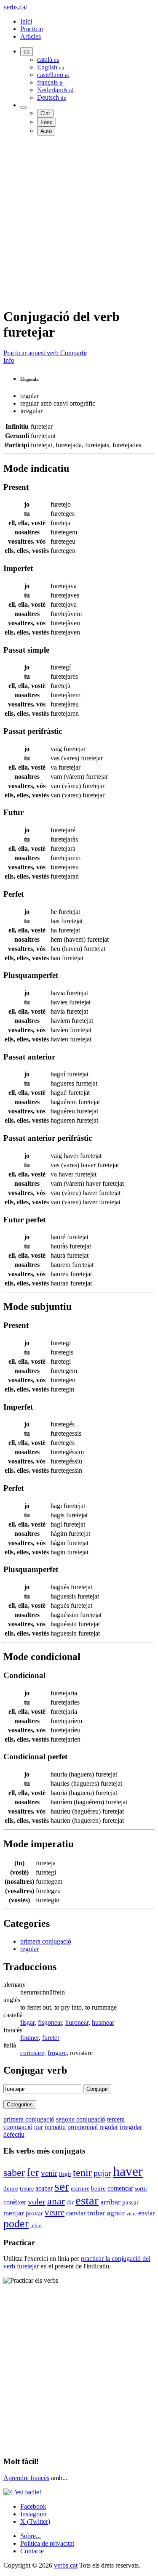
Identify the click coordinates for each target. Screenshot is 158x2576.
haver (128, 2171)
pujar (102, 2173)
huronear (77, 2022)
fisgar (27, 2022)
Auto (46, 131)
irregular (131, 2127)
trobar (96, 2213)
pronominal (83, 2127)
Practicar (32, 29)
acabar (44, 2188)
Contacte (32, 2551)
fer (33, 2172)
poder (16, 2224)
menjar (14, 2213)
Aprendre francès (26, 2478)
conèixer (15, 2202)
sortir (141, 2188)
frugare (57, 2053)
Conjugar (97, 2089)
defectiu (14, 2134)
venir (49, 2173)
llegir (65, 2174)
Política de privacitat (47, 2543)
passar (130, 2202)
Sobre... (31, 2536)
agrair (116, 2213)
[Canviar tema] (24, 107)
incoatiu (55, 2127)
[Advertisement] (79, 221)
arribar (110, 2202)
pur (39, 2127)
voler (37, 2202)
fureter (51, 2038)
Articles (31, 36)
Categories (20, 2105)
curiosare (32, 2053)
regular (29, 1949)
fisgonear (50, 2022)
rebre (36, 2225)
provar (34, 2213)
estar (87, 2200)
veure (55, 2212)
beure (98, 2188)
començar (120, 2188)
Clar (45, 113)
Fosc (47, 122)
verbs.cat (15, 7)
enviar (146, 2213)
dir (70, 2202)
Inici (26, 21)
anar (56, 2201)
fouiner (29, 2038)
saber (14, 2172)
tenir (82, 2172)
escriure (80, 2188)
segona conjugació (81, 2119)
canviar (76, 2213)
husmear (103, 2022)
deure (11, 2188)
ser (62, 2186)
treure (27, 2189)
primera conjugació (46, 1941)
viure (131, 2214)
